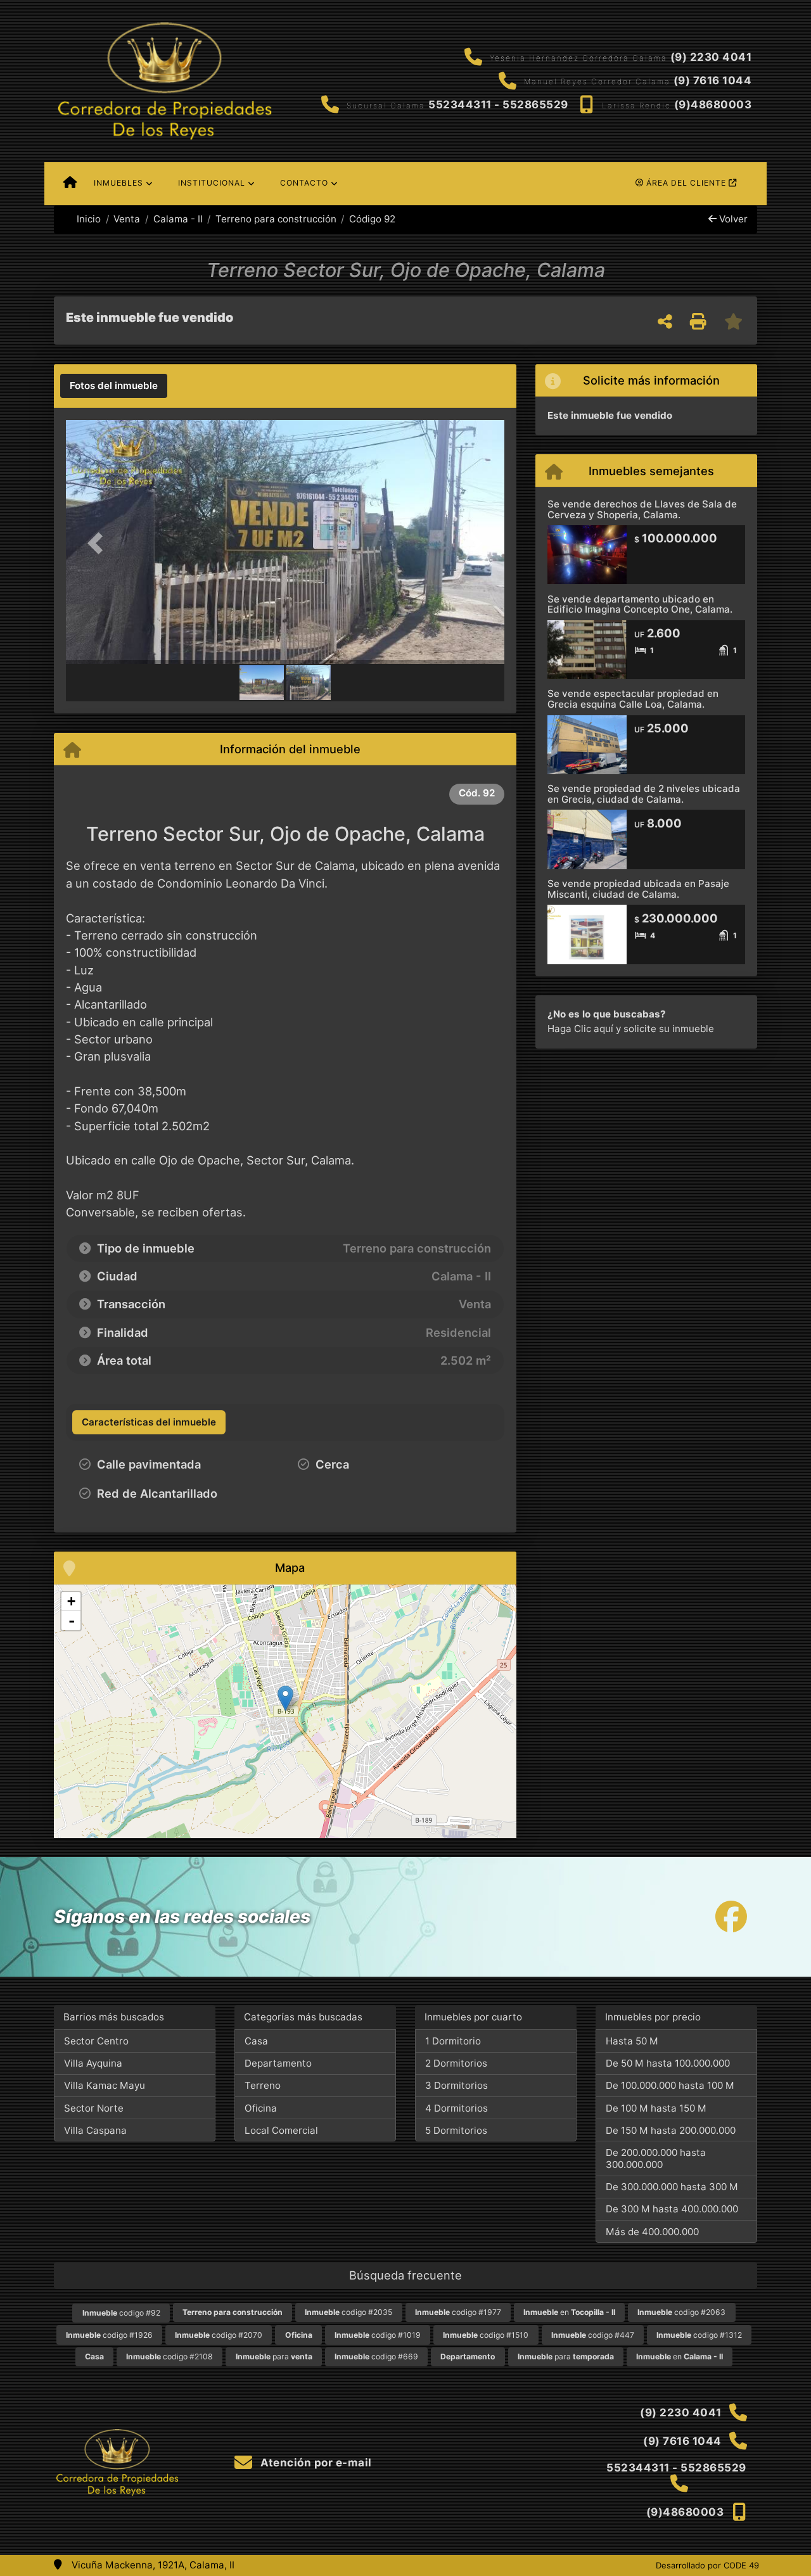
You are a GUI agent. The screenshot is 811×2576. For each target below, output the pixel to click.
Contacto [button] (304, 183)
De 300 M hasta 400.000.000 (672, 2209)
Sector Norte (94, 2108)
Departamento (278, 2063)
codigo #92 (121, 2313)
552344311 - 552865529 (498, 105)
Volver (732, 219)
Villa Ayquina (93, 2063)
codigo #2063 (681, 2312)
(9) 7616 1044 (713, 80)
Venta (127, 219)
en (569, 2312)
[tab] (114, 386)
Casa (256, 2041)
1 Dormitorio (453, 2041)
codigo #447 (593, 2335)
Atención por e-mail (315, 2463)
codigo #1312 (699, 2335)
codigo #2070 (219, 2335)
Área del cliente (686, 183)
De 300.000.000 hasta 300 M (672, 2187)
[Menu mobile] (70, 184)
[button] (99, 543)
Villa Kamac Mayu (105, 2085)
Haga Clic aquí (580, 1029)
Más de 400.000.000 (652, 2232)
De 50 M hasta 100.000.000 (668, 2063)
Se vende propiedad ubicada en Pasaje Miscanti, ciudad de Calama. (638, 889)
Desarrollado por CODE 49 (707, 2565)
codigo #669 (376, 2356)
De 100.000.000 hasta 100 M (670, 2085)
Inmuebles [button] (118, 183)
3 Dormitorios (457, 2085)
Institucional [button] (212, 183)
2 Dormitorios (456, 2063)
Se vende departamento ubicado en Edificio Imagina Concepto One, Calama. (640, 604)
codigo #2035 (348, 2312)
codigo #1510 (486, 2335)
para (274, 2356)
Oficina (261, 2108)
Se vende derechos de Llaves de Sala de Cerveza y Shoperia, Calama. (642, 509)
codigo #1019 (378, 2335)
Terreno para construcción (276, 219)
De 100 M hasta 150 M (656, 2108)
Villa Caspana (95, 2130)
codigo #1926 (109, 2335)
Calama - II (178, 219)
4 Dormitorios (457, 2108)
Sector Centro (96, 2041)
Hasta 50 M (632, 2041)
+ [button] (71, 1601)
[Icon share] (731, 1917)
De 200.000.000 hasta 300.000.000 (656, 2158)
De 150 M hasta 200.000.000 (671, 2130)
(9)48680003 (713, 105)
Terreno (263, 2085)
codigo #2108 (169, 2356)
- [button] (72, 1621)
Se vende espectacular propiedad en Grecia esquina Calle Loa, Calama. (633, 699)
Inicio (87, 219)
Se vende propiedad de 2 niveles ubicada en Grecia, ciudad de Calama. (644, 794)
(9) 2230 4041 (711, 57)
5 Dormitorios (456, 2130)
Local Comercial (281, 2130)
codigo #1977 (458, 2312)
